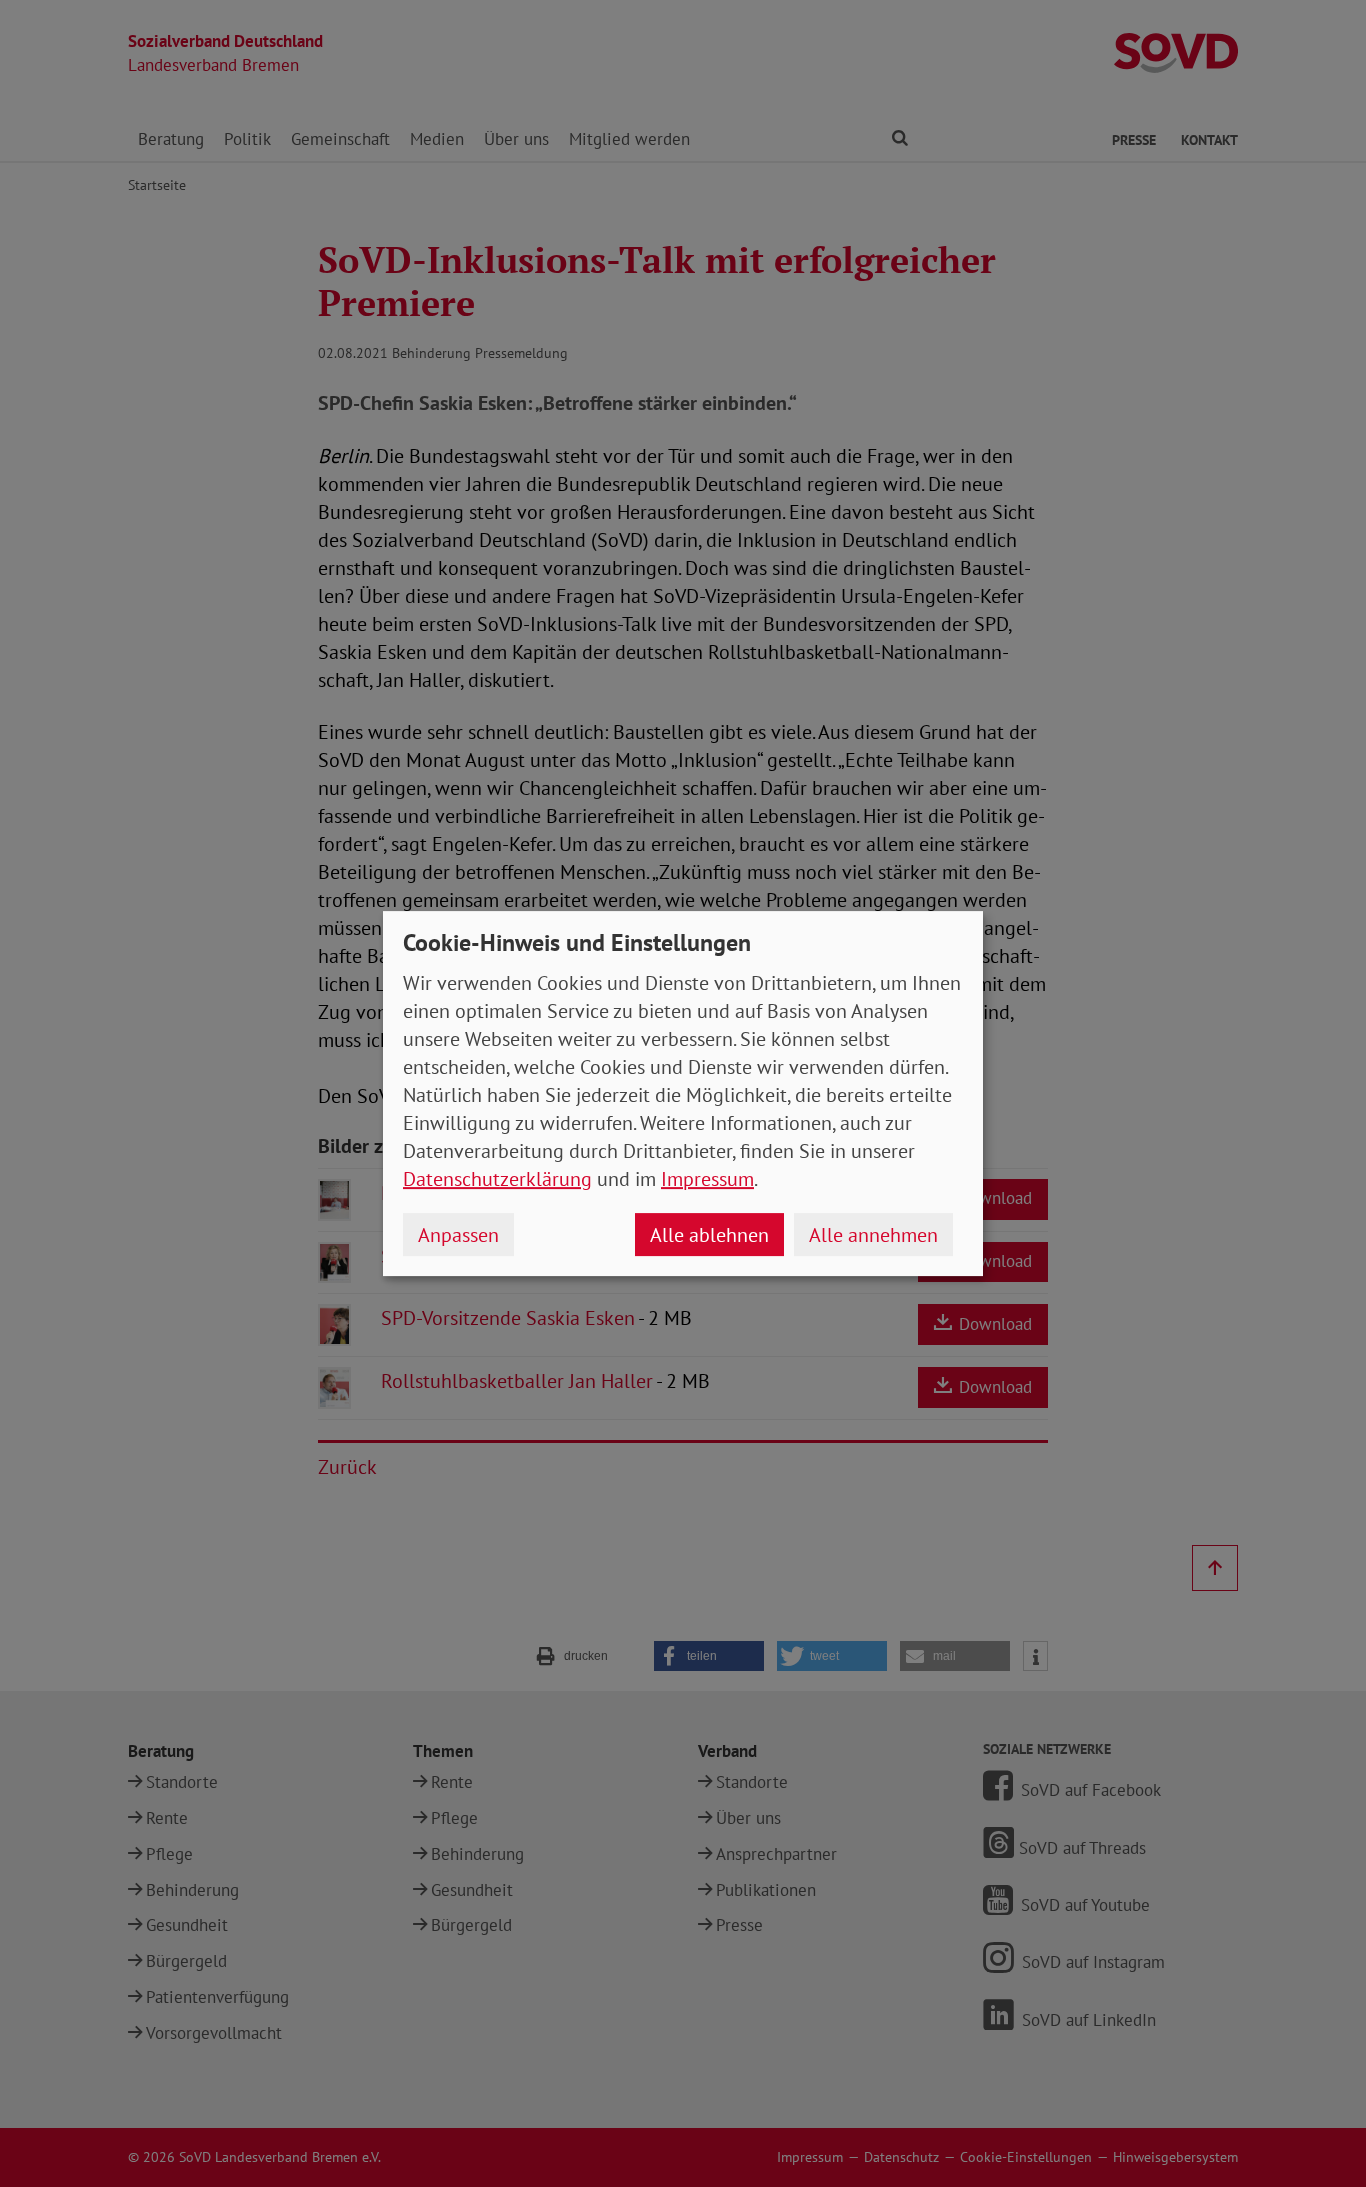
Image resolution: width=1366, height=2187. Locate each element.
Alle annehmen (873, 1235)
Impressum (707, 1179)
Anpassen (458, 1235)
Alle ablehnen (709, 1235)
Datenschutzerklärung (497, 1179)
